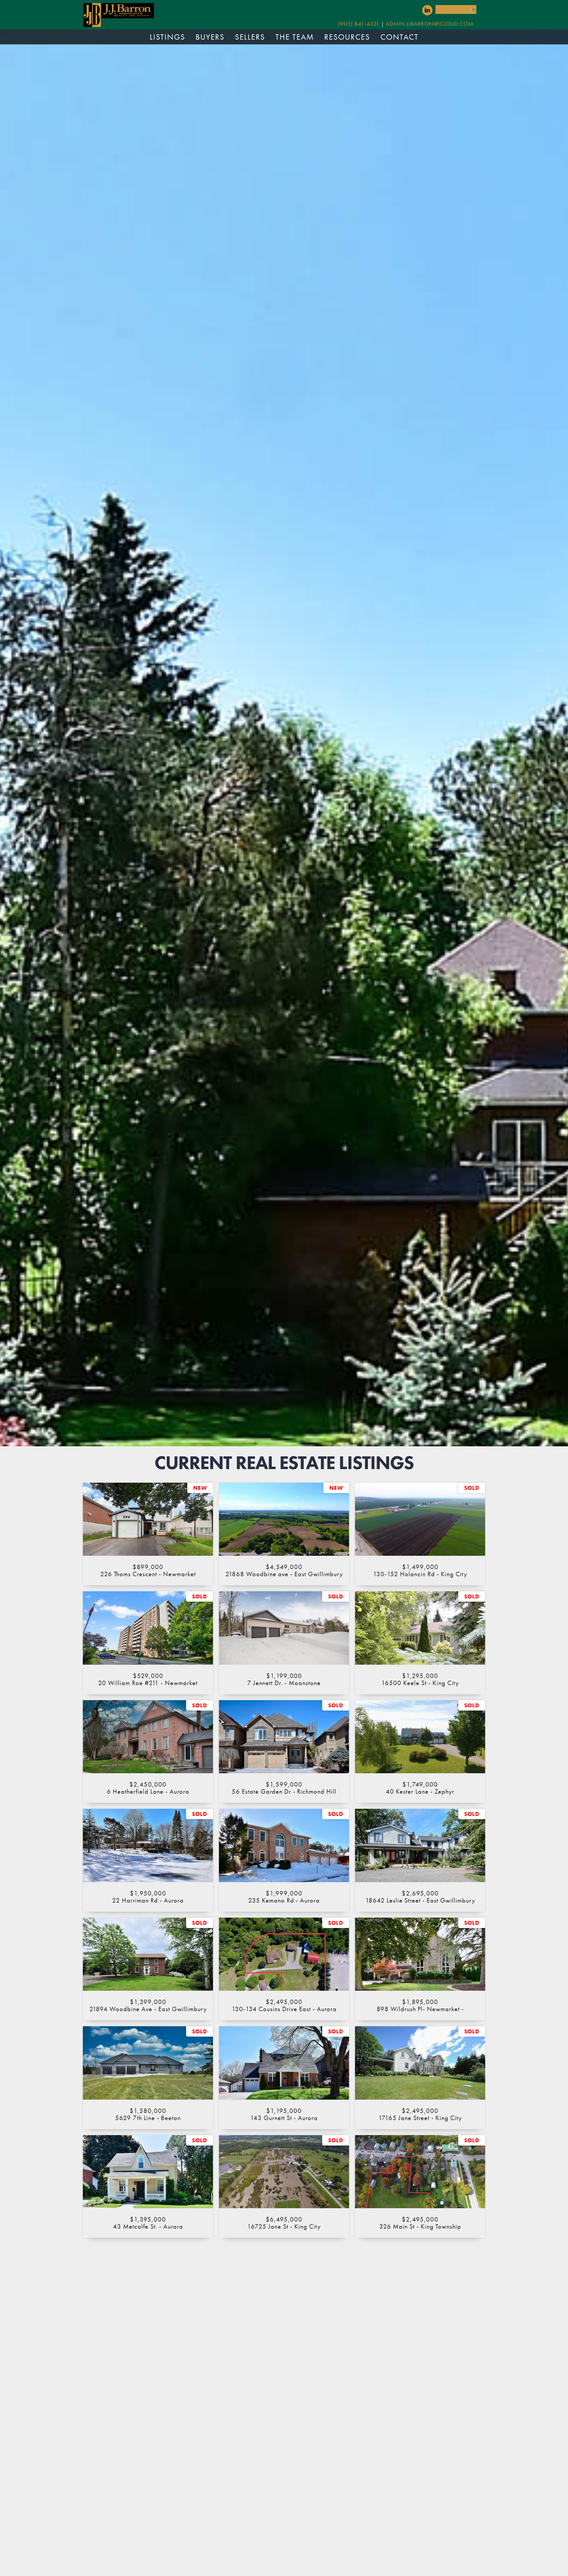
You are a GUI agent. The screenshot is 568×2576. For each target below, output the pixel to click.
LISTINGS (167, 37)
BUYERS (210, 37)
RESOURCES (347, 37)
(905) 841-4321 (359, 24)
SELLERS (250, 37)
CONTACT (400, 37)
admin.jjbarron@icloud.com (430, 24)
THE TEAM (295, 37)
